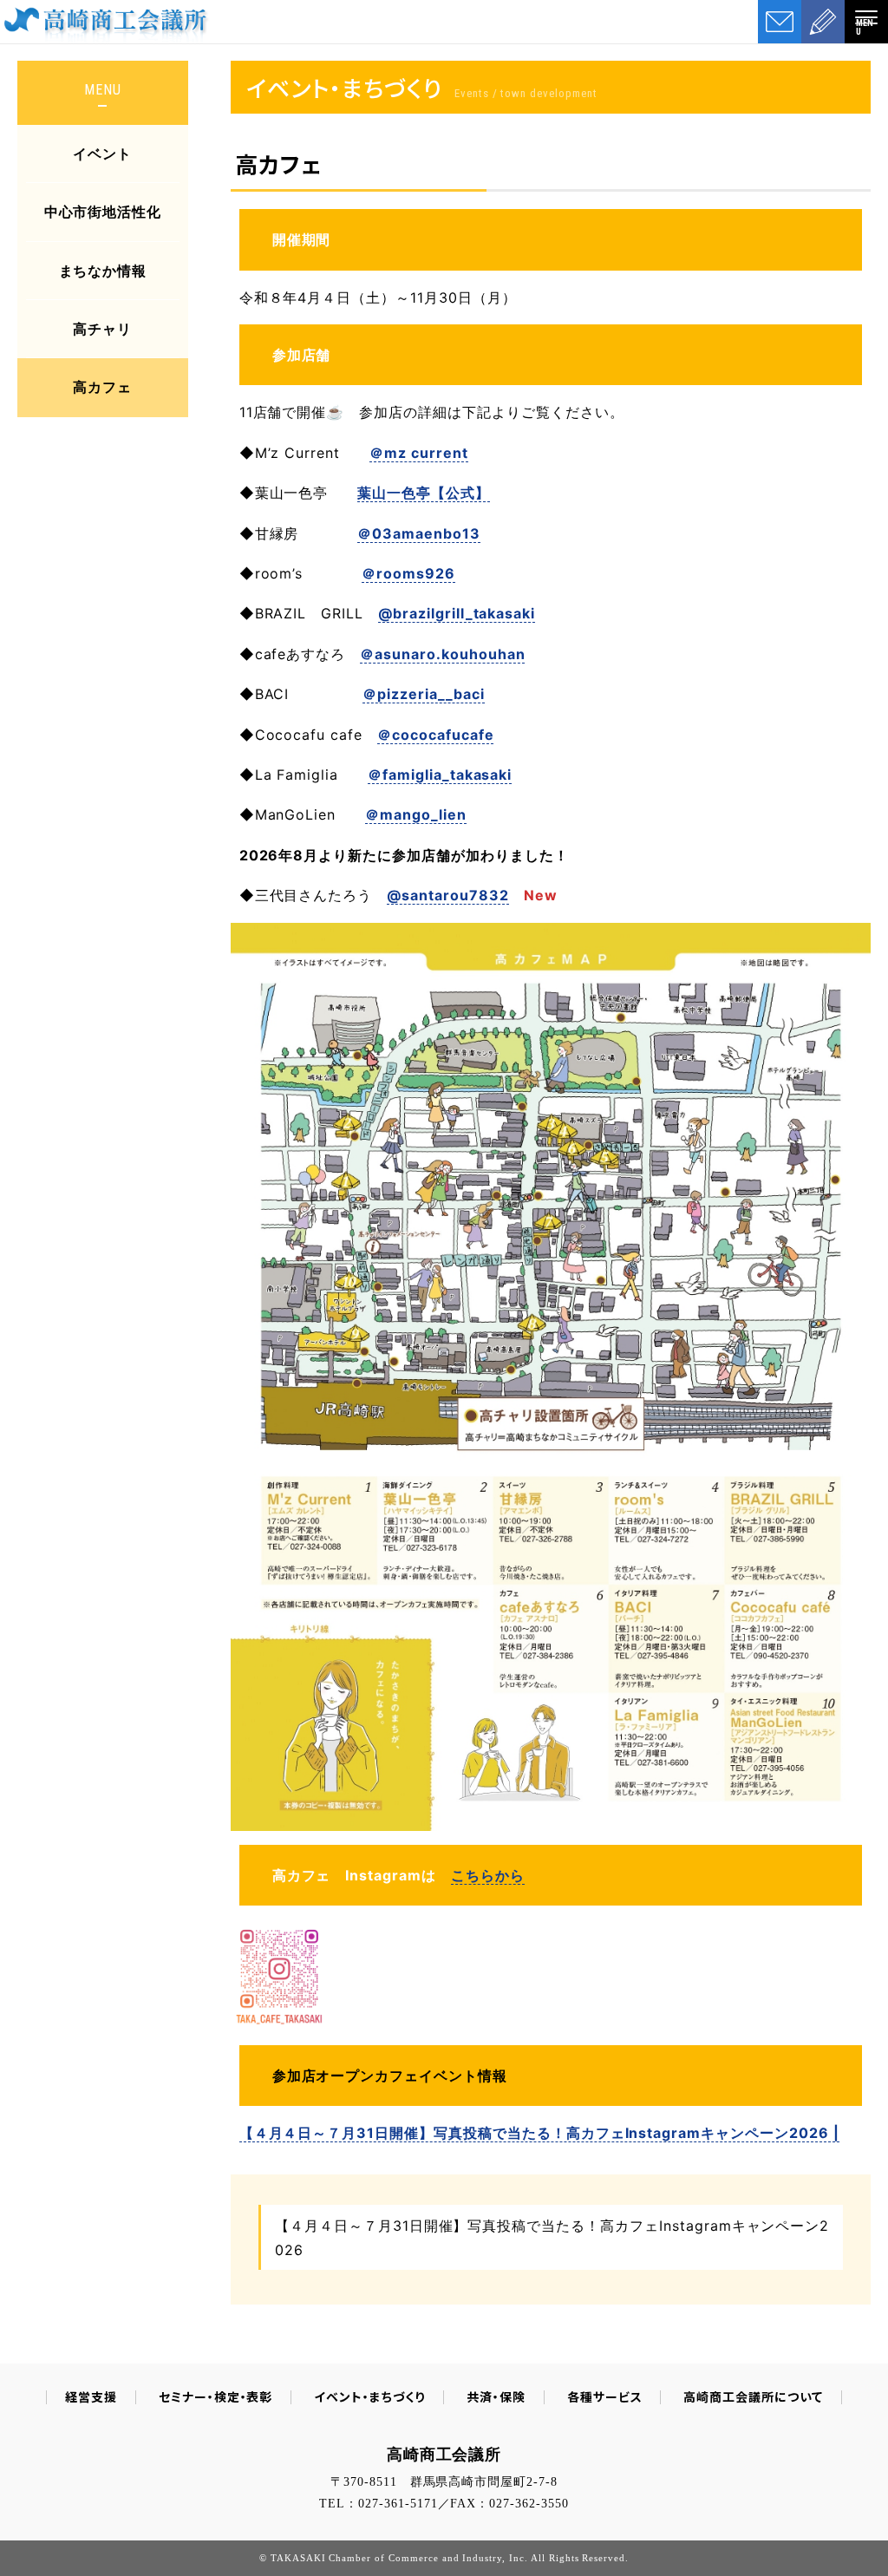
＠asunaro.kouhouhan (442, 654)
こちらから (488, 1875)
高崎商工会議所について (753, 2396)
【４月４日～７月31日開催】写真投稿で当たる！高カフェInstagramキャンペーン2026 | (539, 2133)
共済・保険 (496, 2396)
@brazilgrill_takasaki (457, 613)
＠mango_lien (416, 814)
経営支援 (91, 2396)
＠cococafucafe (435, 735)
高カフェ (102, 387)
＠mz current (419, 453)
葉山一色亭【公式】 (424, 493)
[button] (866, 22)
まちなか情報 (103, 271)
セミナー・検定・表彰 (216, 2396)
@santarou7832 (447, 895)
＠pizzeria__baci (423, 694)
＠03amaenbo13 (419, 533)
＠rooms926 (408, 573)
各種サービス (605, 2396)
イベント (102, 154)
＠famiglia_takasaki (440, 775)
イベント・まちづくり (369, 2396)
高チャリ (102, 329)
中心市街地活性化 (103, 212)
